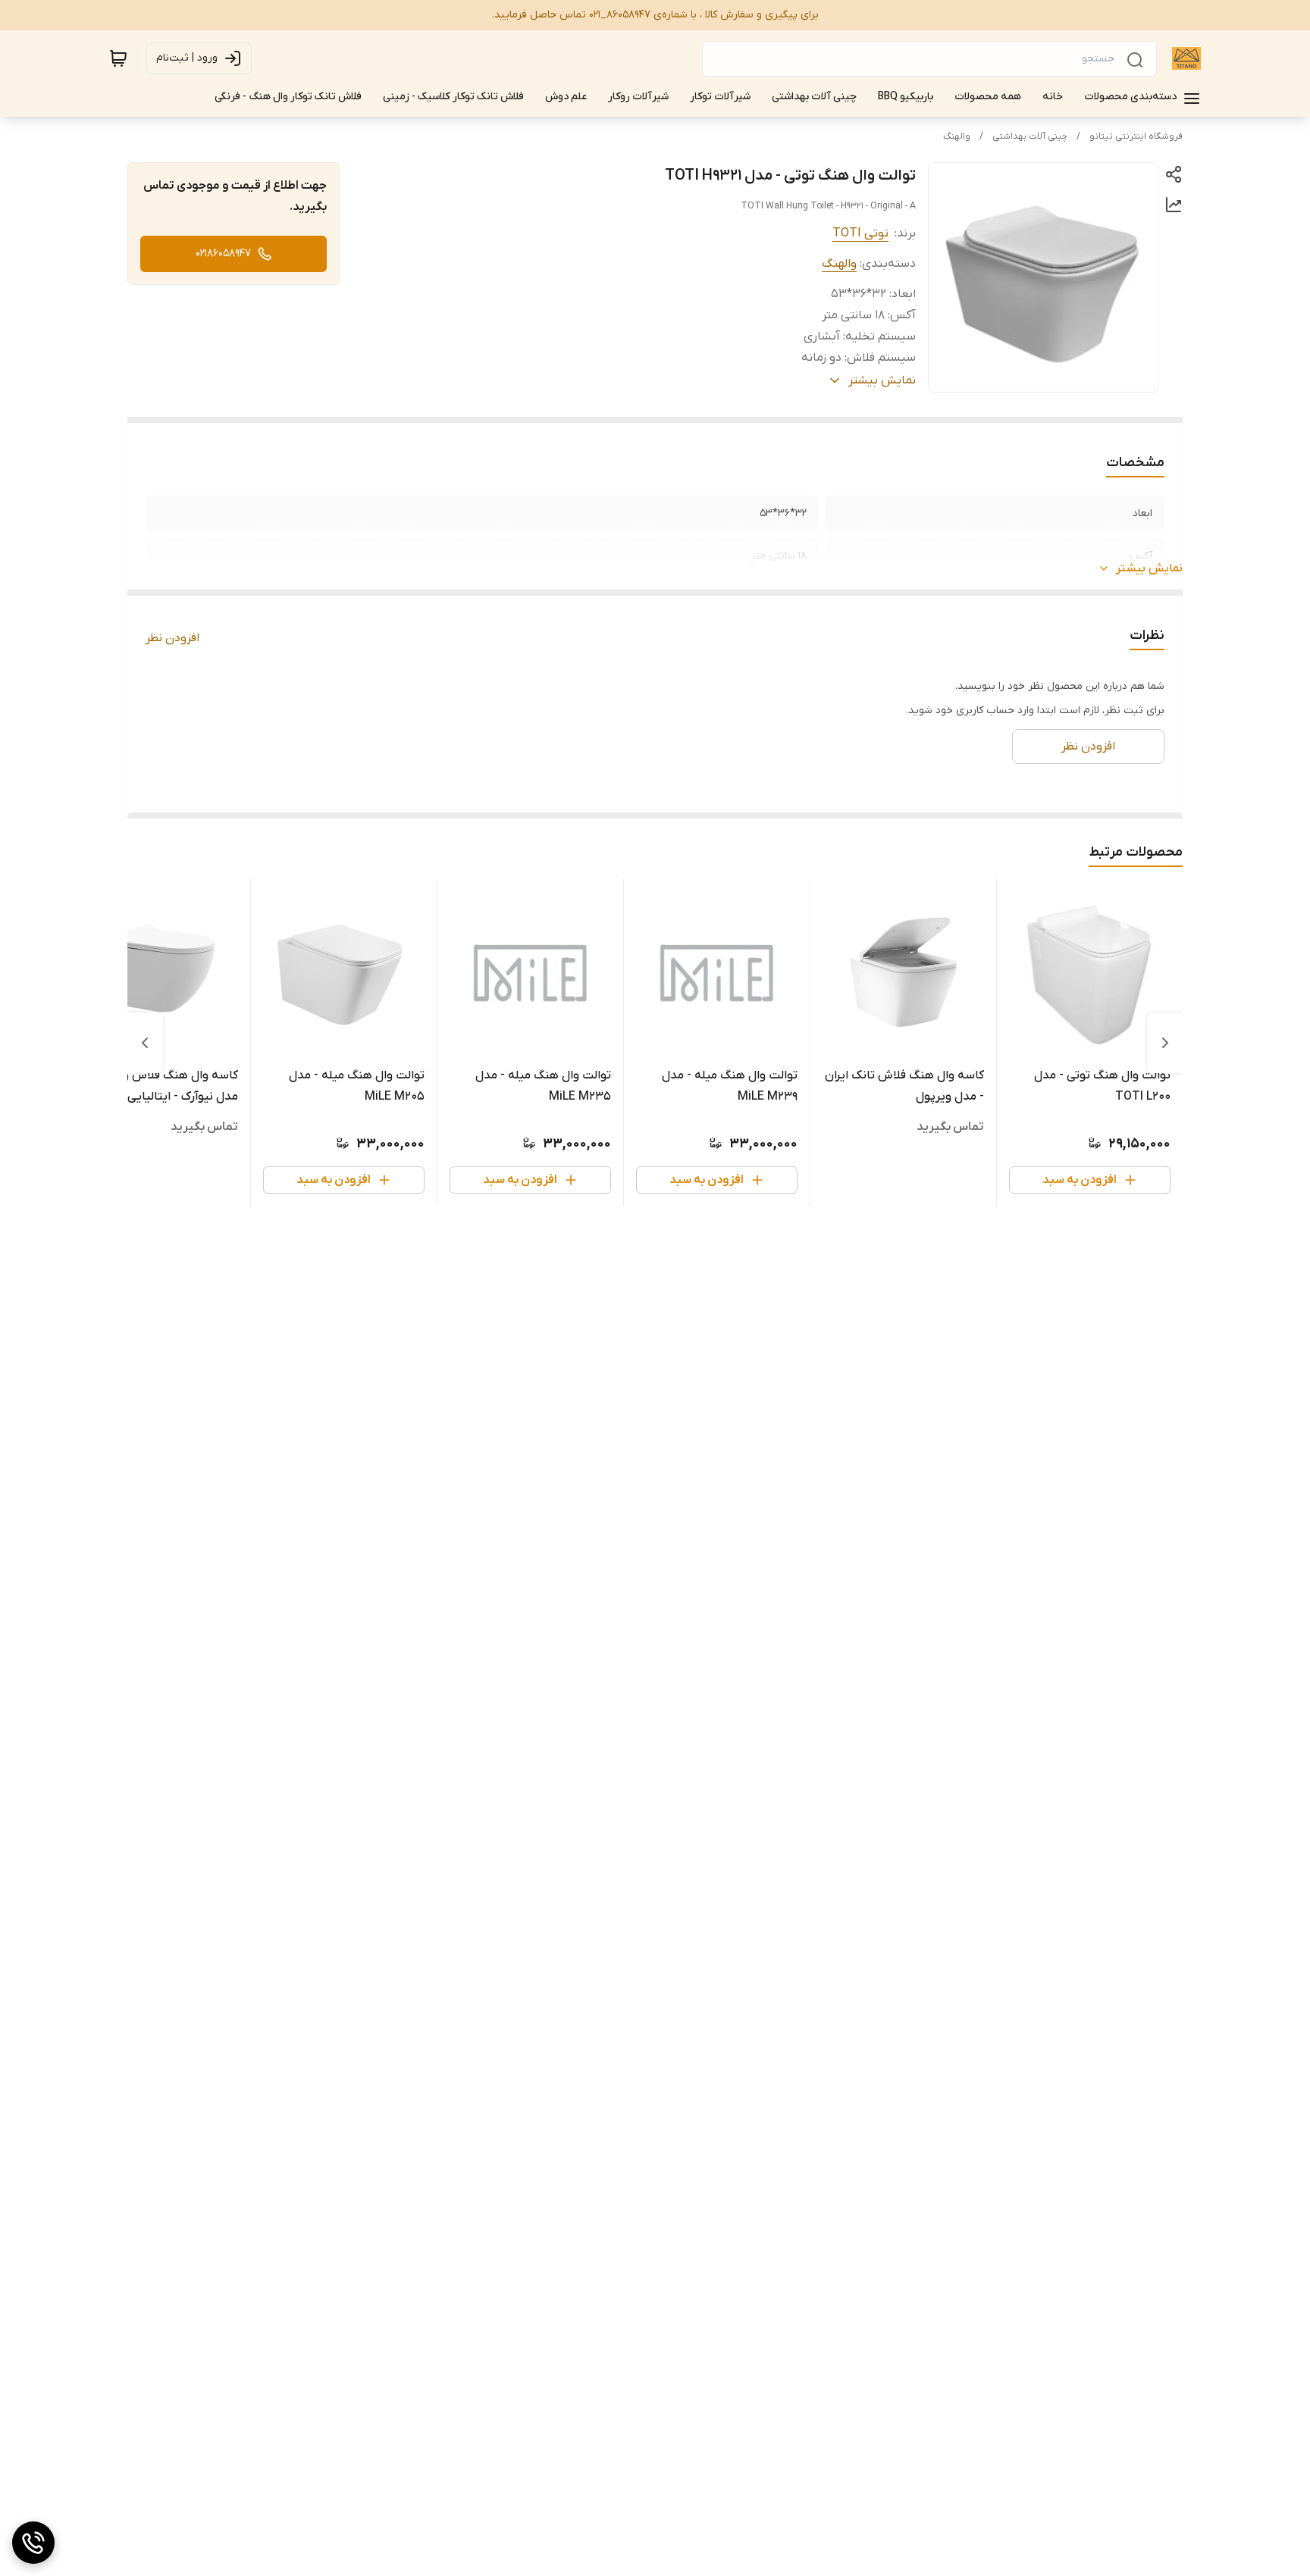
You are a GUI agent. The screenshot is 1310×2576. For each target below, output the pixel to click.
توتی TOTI (860, 233)
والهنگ (957, 136)
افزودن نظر (172, 638)
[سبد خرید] (118, 58)
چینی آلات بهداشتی (1030, 136)
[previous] (1165, 1043)
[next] (145, 1043)
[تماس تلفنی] (33, 2543)
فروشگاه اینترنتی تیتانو (1136, 136)
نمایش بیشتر (1149, 568)
